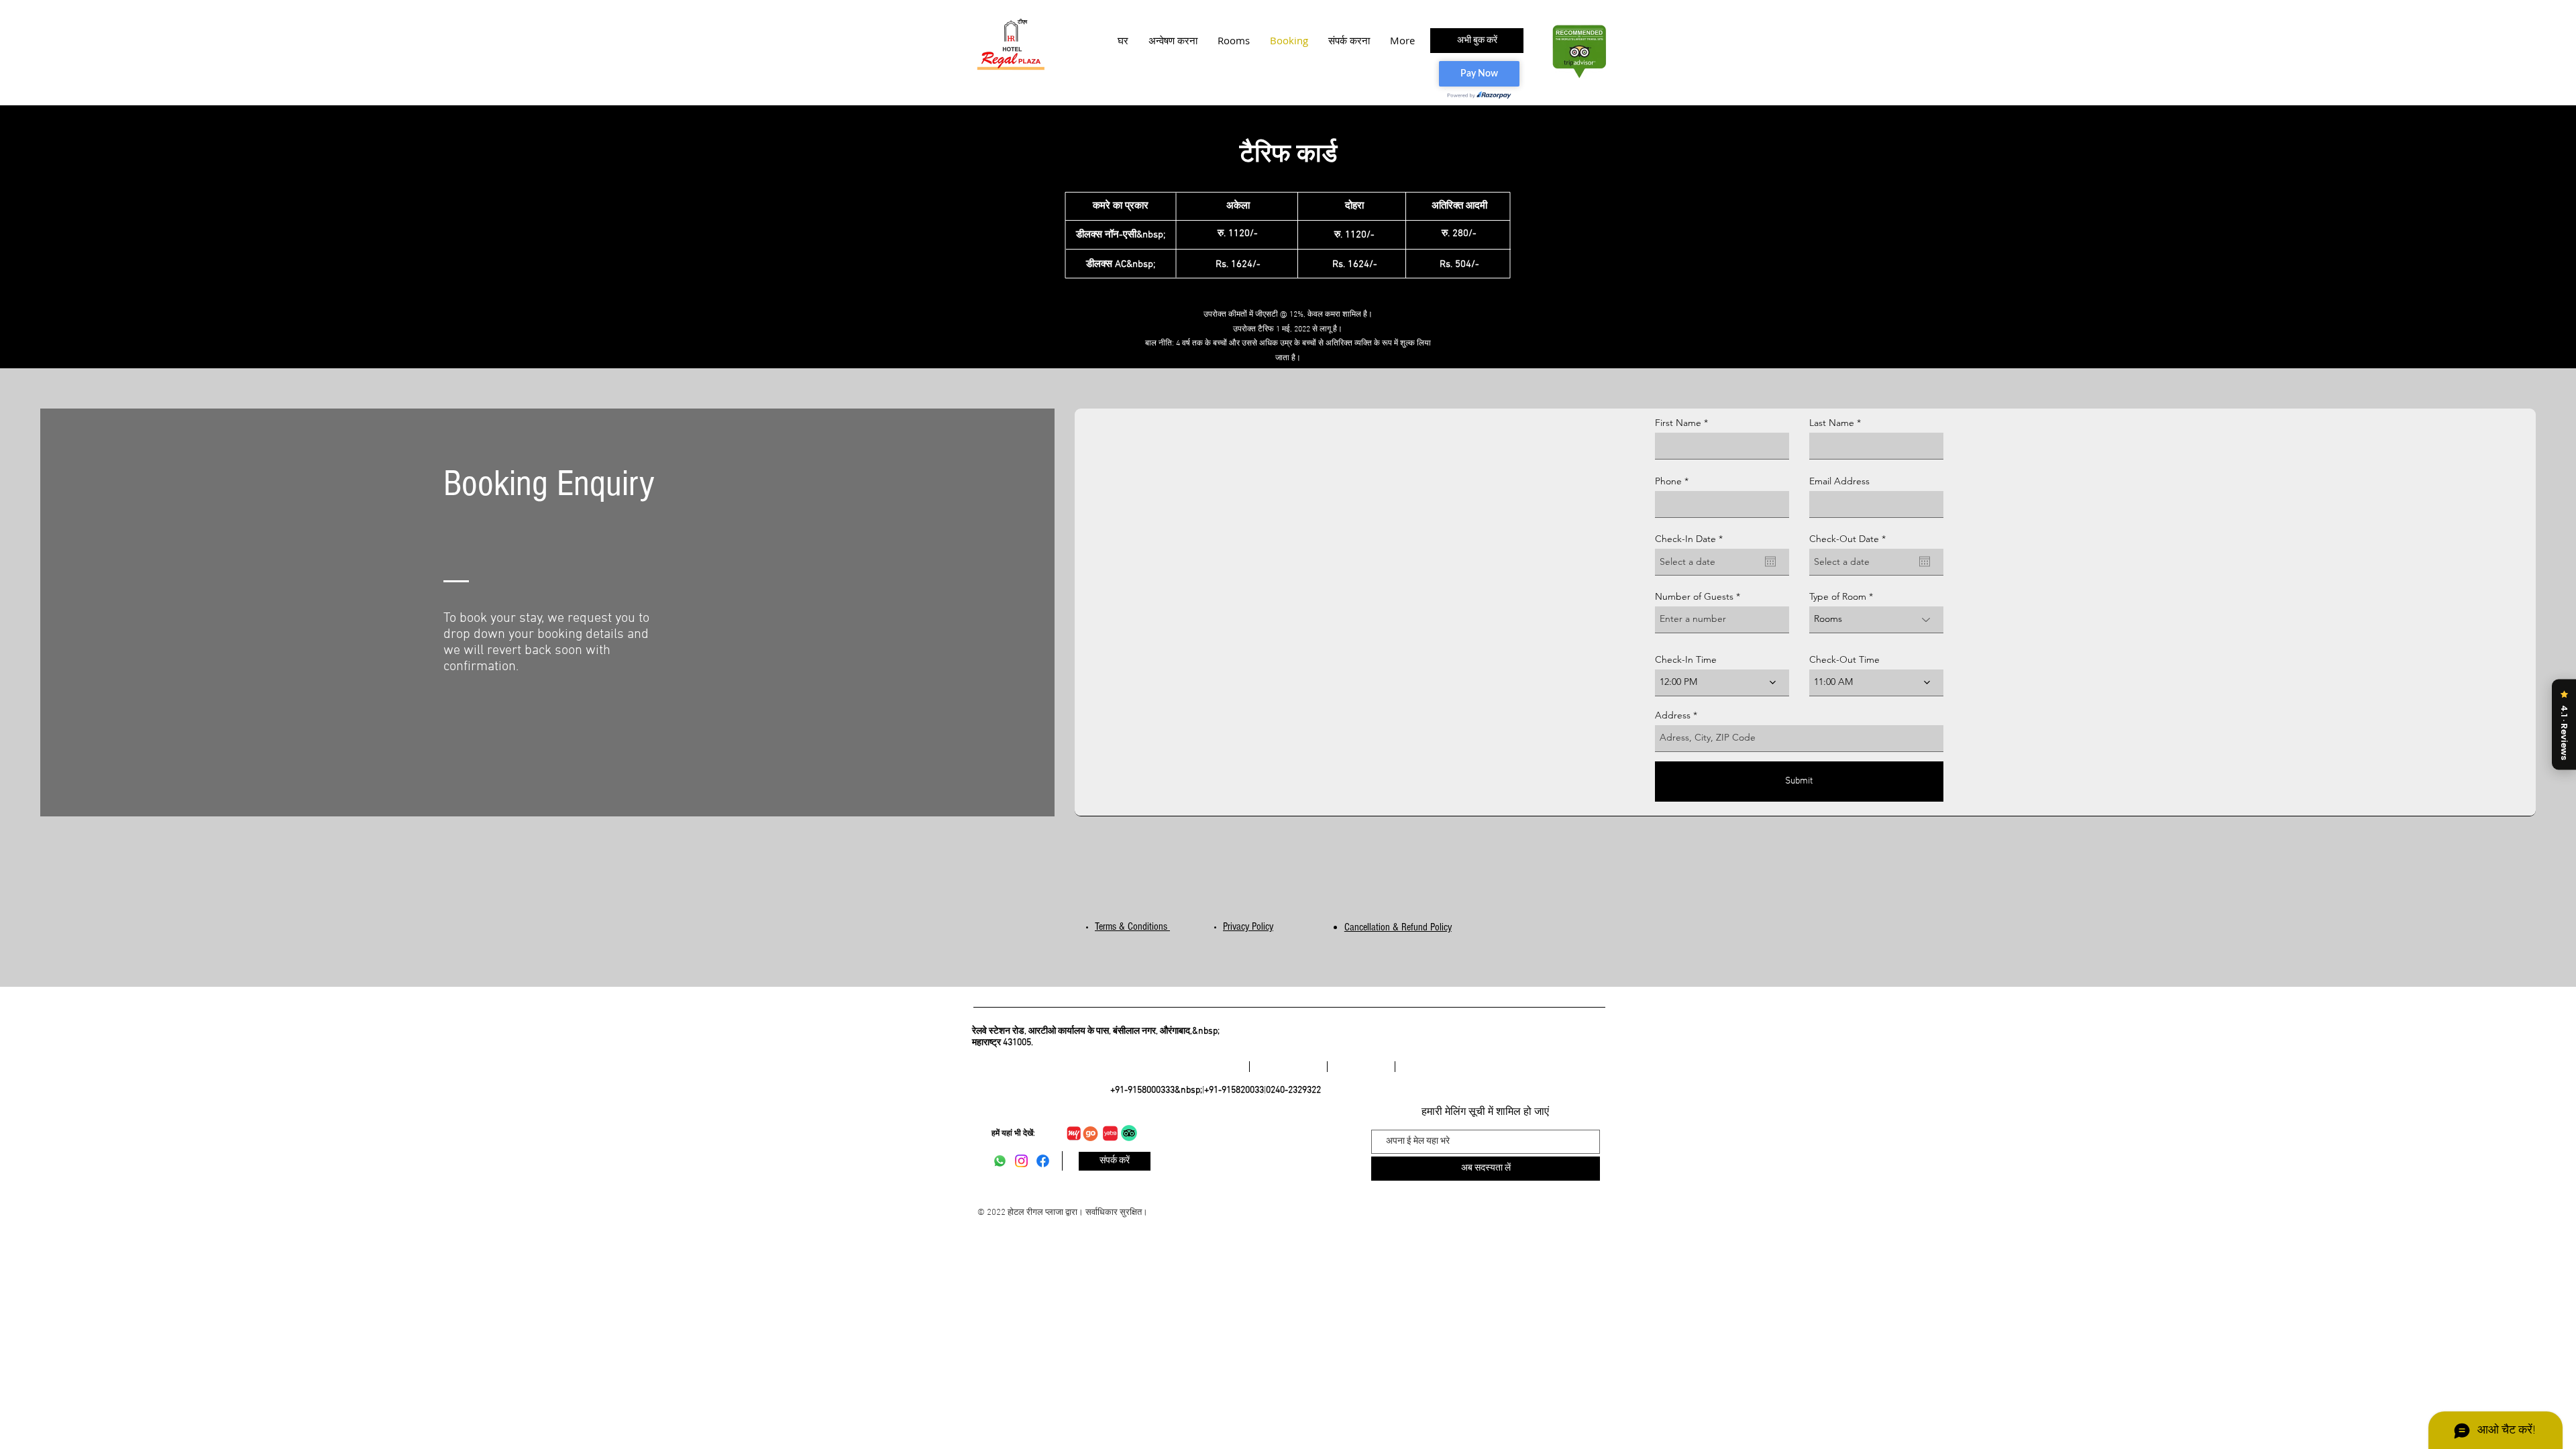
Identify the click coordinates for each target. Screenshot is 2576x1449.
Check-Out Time (1844, 659)
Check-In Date (1692, 539)
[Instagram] (1021, 1161)
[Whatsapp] (1000, 1161)
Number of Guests (1694, 596)
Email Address (1839, 481)
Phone (1668, 481)
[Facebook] (1043, 1161)
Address (1673, 715)
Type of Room (1838, 596)
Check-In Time (1686, 659)
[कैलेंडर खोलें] (1770, 561)
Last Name (1832, 423)
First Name (1678, 423)
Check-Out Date (1850, 539)
